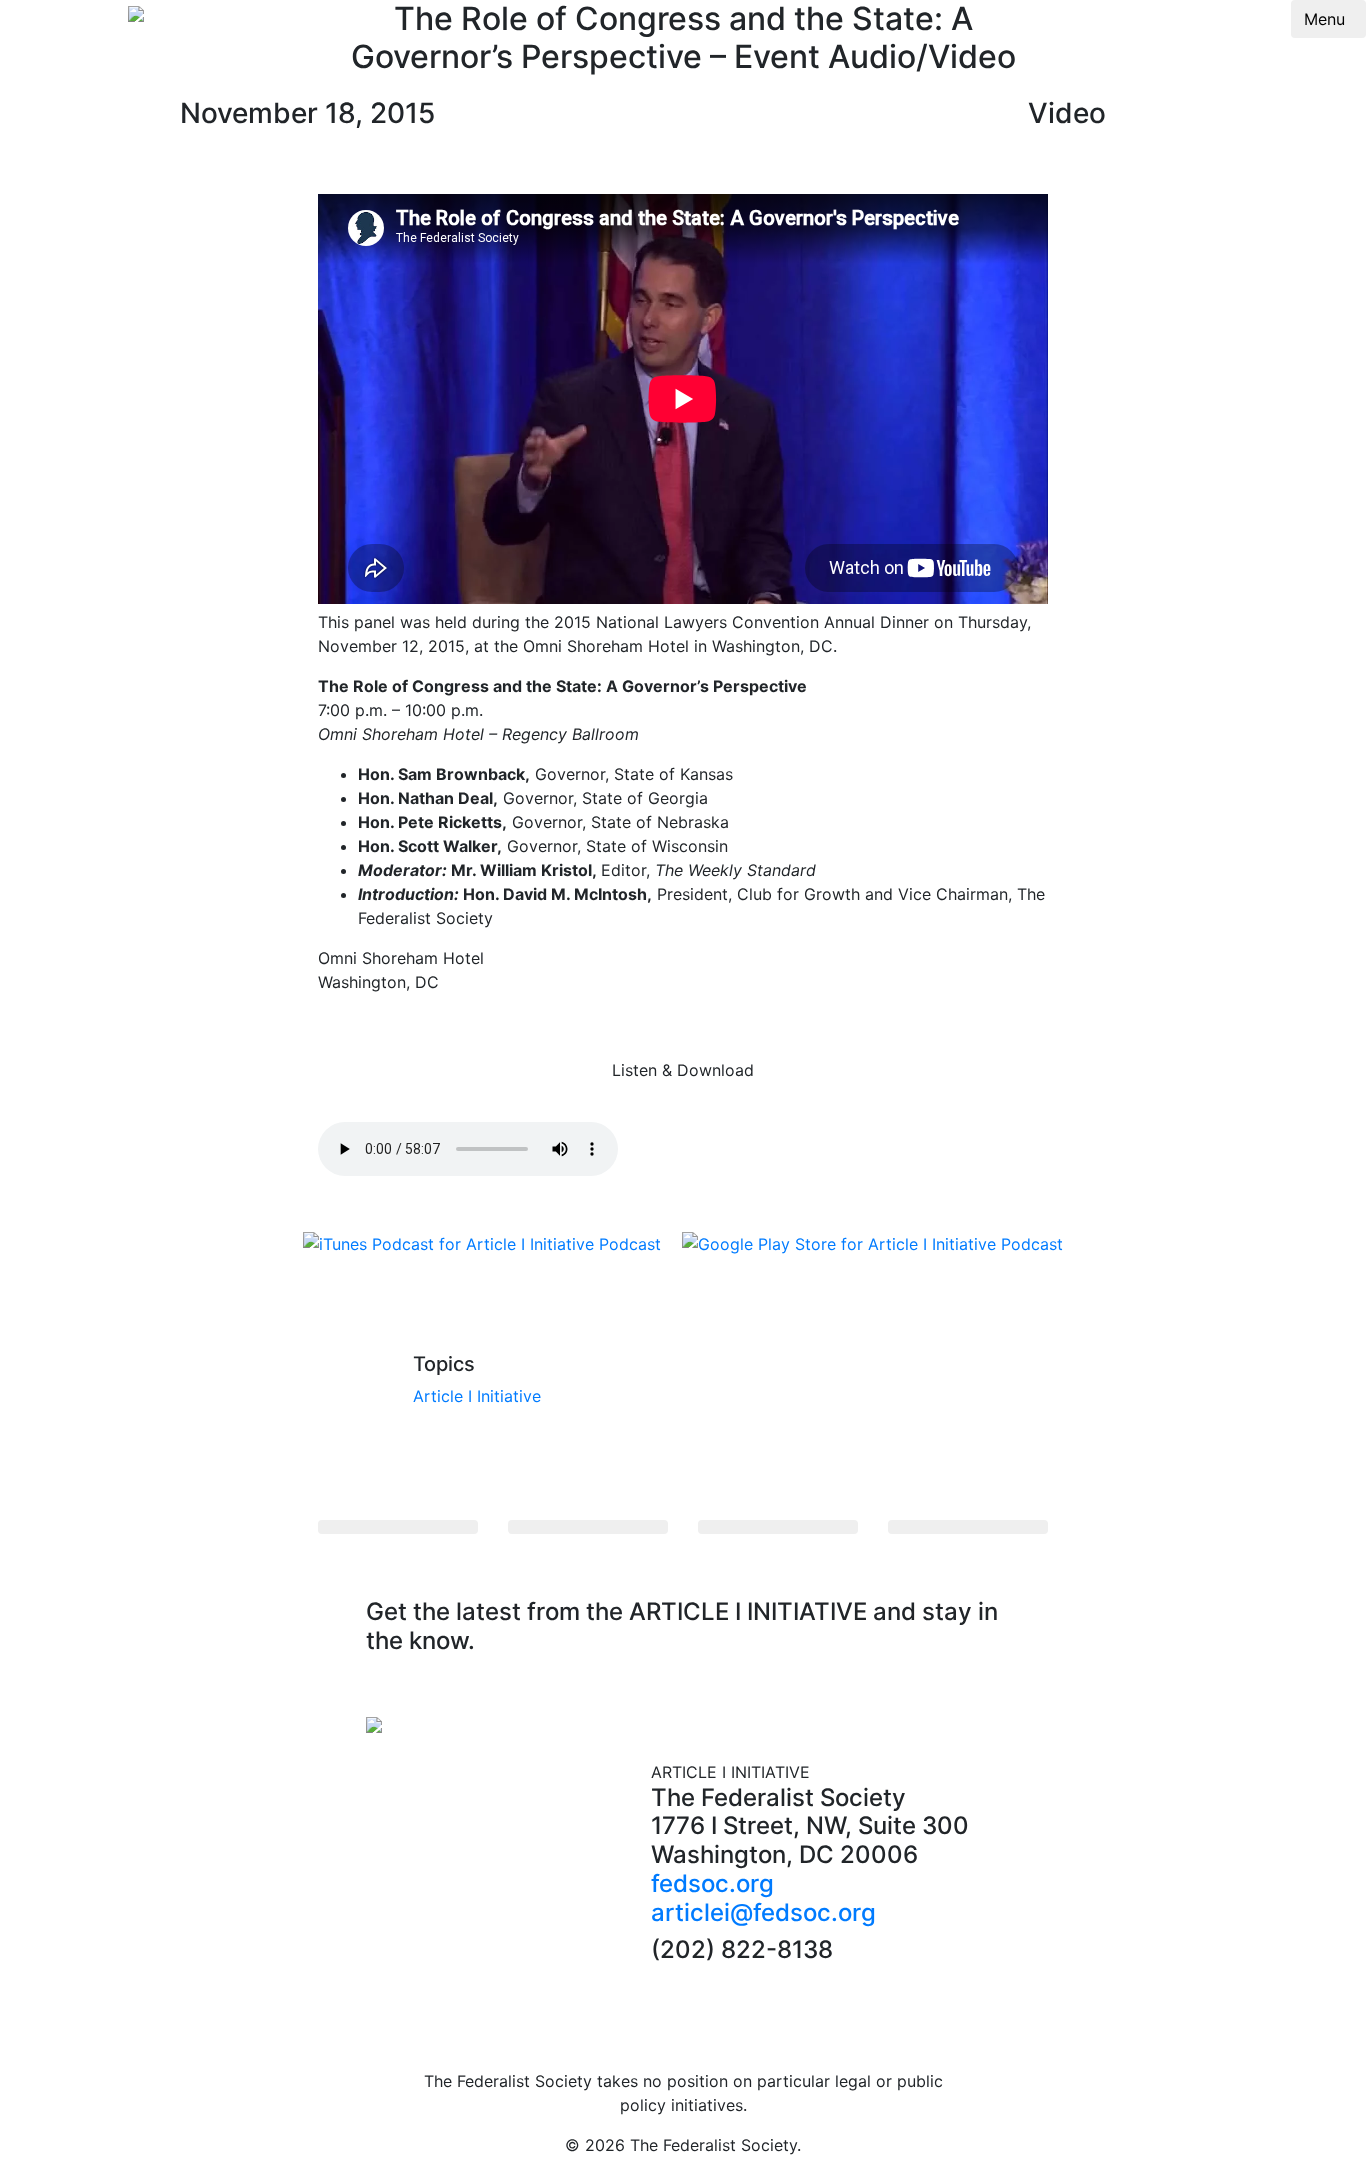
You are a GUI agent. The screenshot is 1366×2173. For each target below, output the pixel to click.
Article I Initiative (477, 1396)
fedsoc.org (712, 1883)
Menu (1324, 19)
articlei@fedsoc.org (763, 1912)
